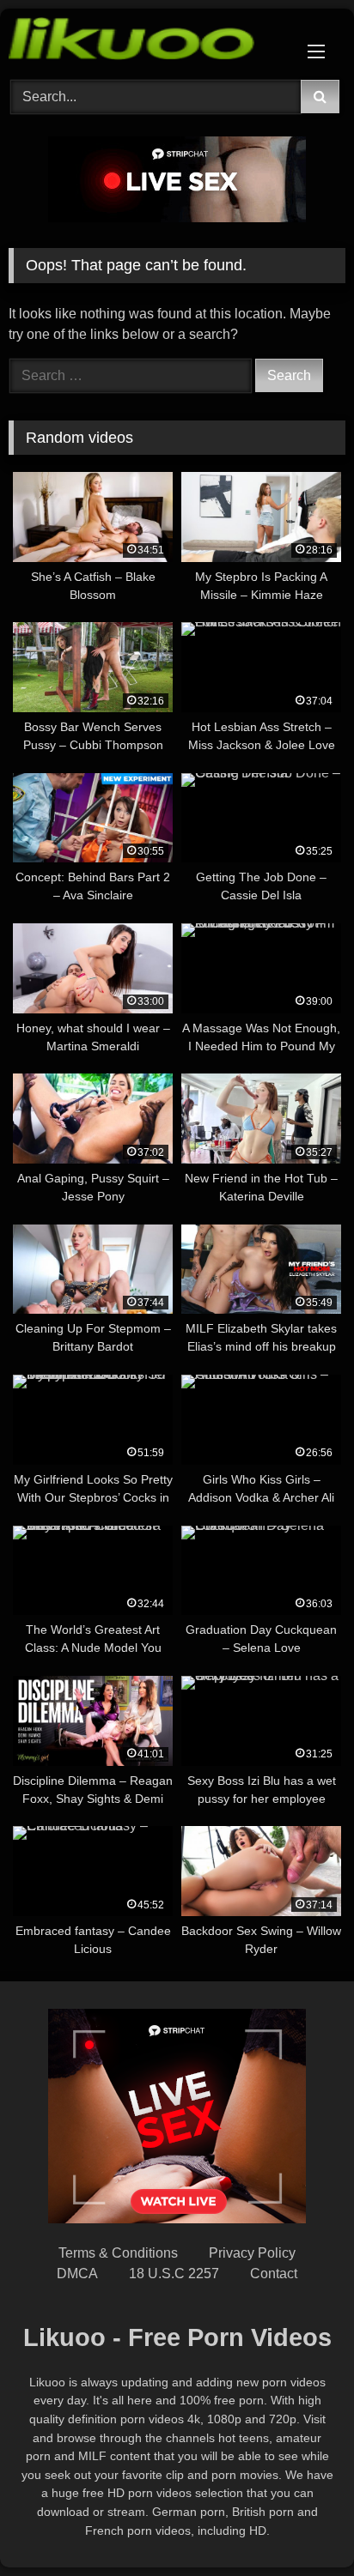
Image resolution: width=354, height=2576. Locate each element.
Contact (274, 2274)
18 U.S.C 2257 (174, 2274)
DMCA (77, 2274)
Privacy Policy (252, 2253)
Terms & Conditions (118, 2253)
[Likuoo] (145, 42)
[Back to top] (301, 2525)
